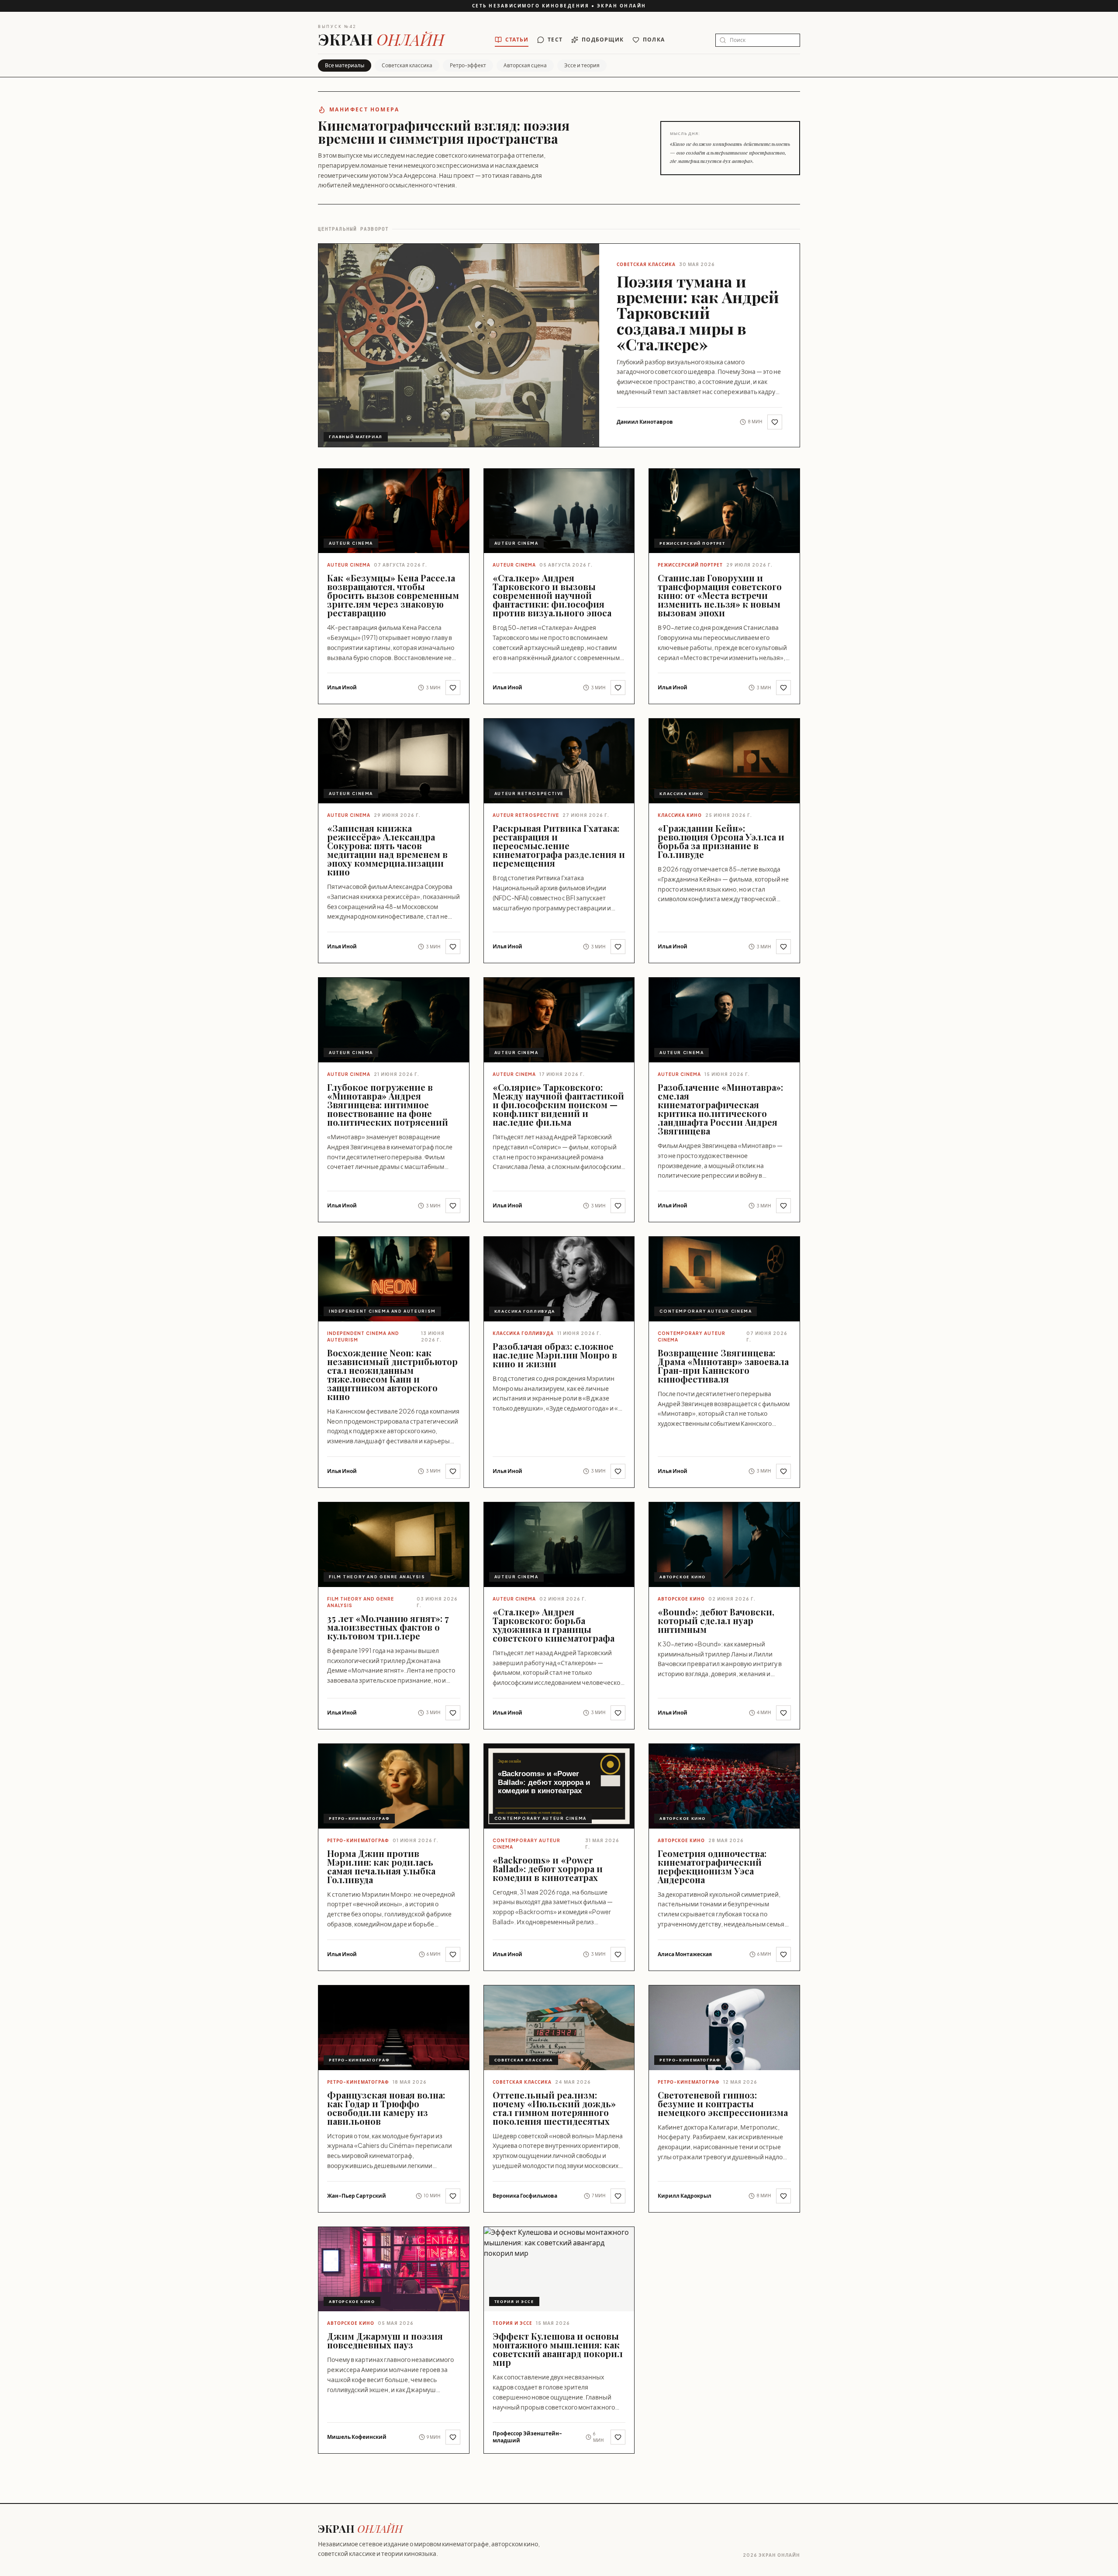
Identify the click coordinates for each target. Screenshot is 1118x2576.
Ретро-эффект (468, 65)
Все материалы (345, 65)
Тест (555, 40)
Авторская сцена (525, 65)
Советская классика (407, 65)
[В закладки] (775, 422)
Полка (654, 40)
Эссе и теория (582, 65)
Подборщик (603, 40)
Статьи (517, 40)
